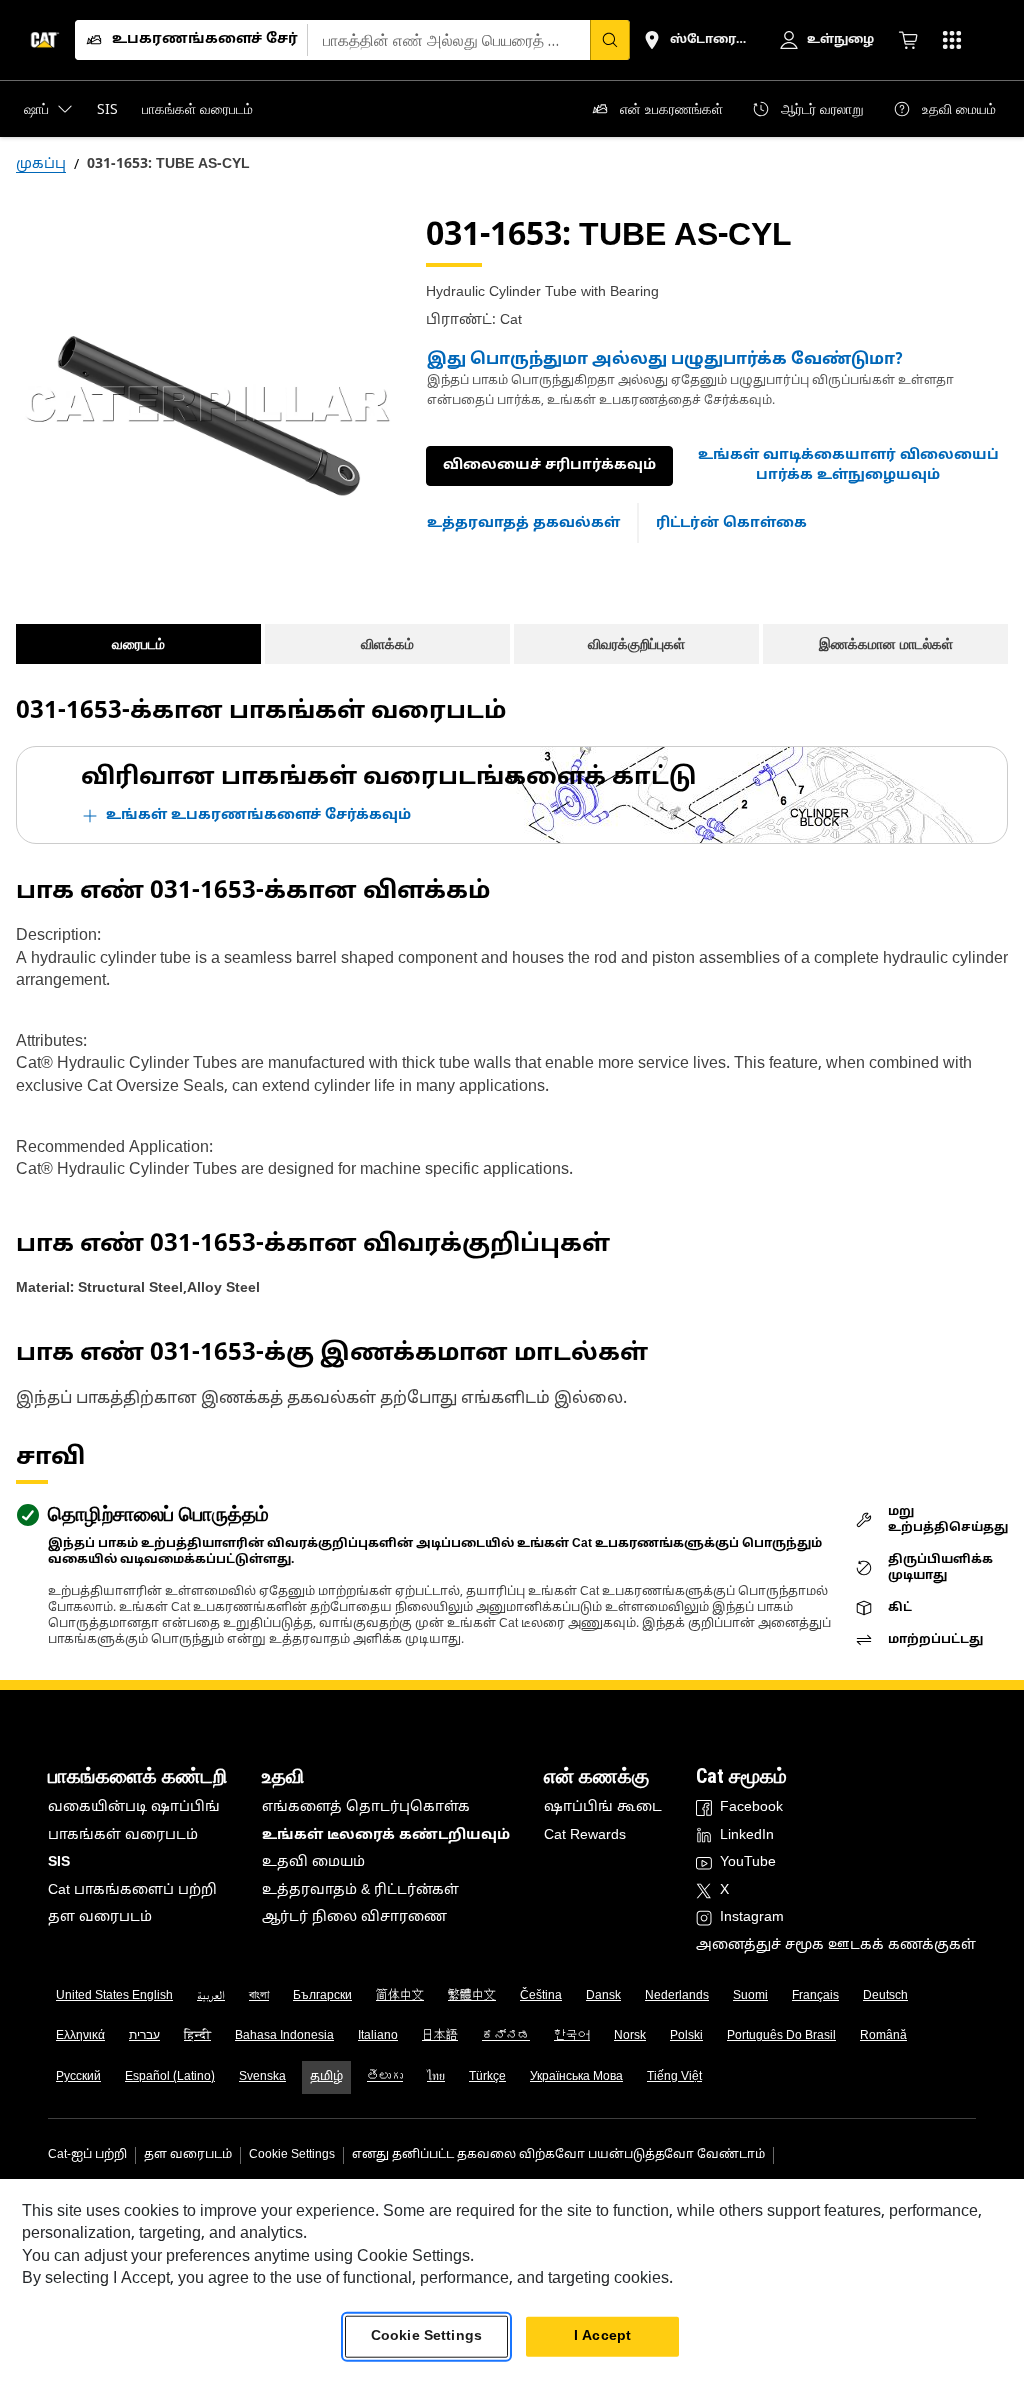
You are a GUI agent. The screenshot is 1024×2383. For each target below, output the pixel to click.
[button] (848, 465)
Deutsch (885, 1996)
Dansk (603, 1996)
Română (883, 2036)
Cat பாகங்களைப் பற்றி (132, 1890)
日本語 (440, 2036)
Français (815, 1996)
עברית (144, 2036)
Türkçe (487, 2077)
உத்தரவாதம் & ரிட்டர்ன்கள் (360, 1890)
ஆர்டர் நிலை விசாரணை (354, 1917)
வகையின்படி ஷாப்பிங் (134, 1807)
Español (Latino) (170, 2077)
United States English (114, 1996)
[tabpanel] (205, 404)
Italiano (378, 2036)
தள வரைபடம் (100, 1917)
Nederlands (677, 1996)
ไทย (436, 2077)
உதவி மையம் (313, 1862)
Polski (686, 2036)
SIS (59, 1862)
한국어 (572, 2036)
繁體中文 (472, 1996)
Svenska (262, 2077)
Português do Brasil (781, 2036)
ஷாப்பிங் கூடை (603, 1807)
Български (322, 1996)
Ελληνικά (80, 2036)
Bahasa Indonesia (284, 2036)
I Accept (602, 2336)
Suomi (750, 1996)
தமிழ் (326, 2077)
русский (78, 2077)
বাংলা (259, 1996)
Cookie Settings (292, 2155)
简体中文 (400, 1996)
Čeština (541, 1996)
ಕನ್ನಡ (506, 2036)
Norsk (630, 2036)
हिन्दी (197, 2036)
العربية (211, 1996)
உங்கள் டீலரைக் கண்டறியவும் (386, 1835)
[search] (610, 40)
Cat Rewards (585, 1835)
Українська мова (576, 2077)
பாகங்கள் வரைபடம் (123, 1835)
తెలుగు (385, 2077)
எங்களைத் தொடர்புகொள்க (366, 1807)
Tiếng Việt (674, 2077)
